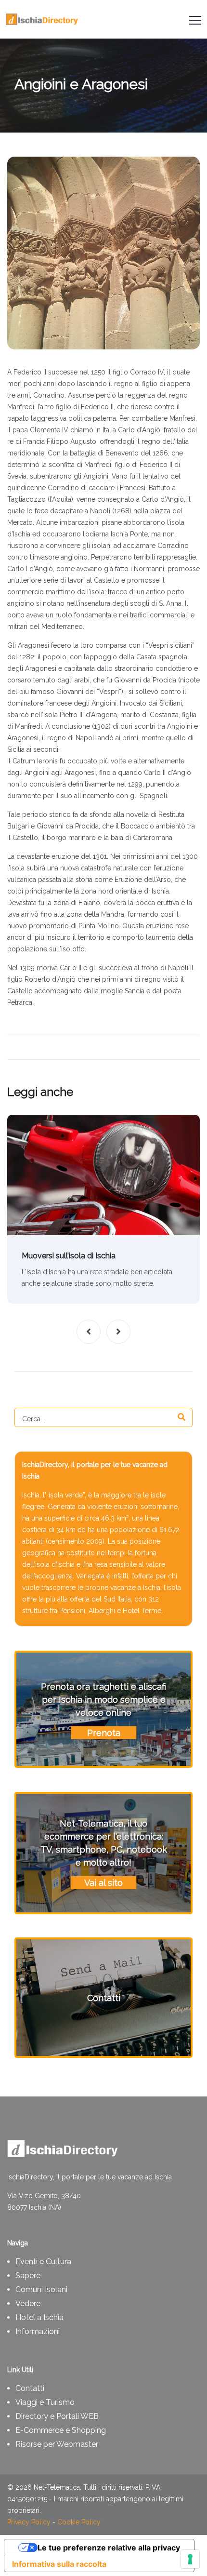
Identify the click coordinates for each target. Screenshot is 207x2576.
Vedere (28, 2303)
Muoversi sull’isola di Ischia (69, 1256)
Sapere (28, 2276)
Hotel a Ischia (39, 2317)
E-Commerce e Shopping (61, 2430)
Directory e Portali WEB (57, 2416)
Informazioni (38, 2331)
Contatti (30, 2388)
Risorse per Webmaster (57, 2444)
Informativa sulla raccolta (59, 2564)
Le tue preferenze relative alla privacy (109, 2548)
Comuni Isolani (41, 2289)
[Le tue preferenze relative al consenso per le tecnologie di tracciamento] (190, 2559)
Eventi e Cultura (43, 2262)
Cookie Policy (79, 2522)
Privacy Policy (29, 2522)
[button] (89, 1332)
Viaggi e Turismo (45, 2402)
